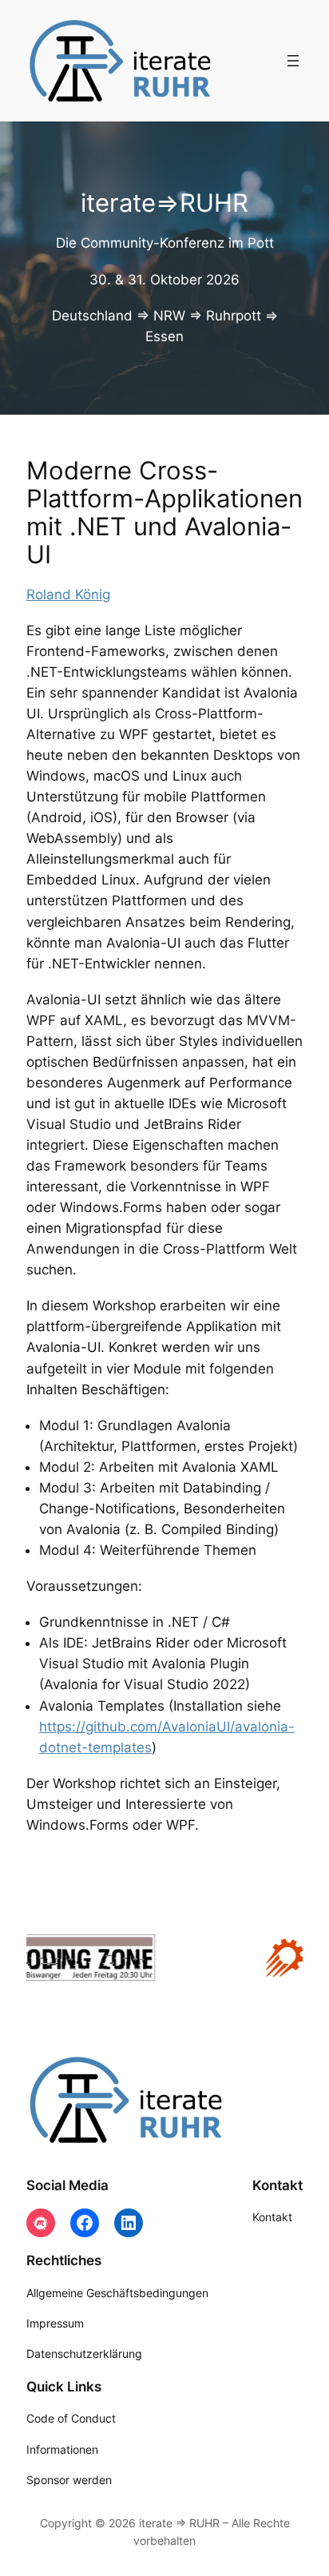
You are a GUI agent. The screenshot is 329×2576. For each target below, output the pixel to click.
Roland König (68, 594)
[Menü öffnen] (293, 61)
